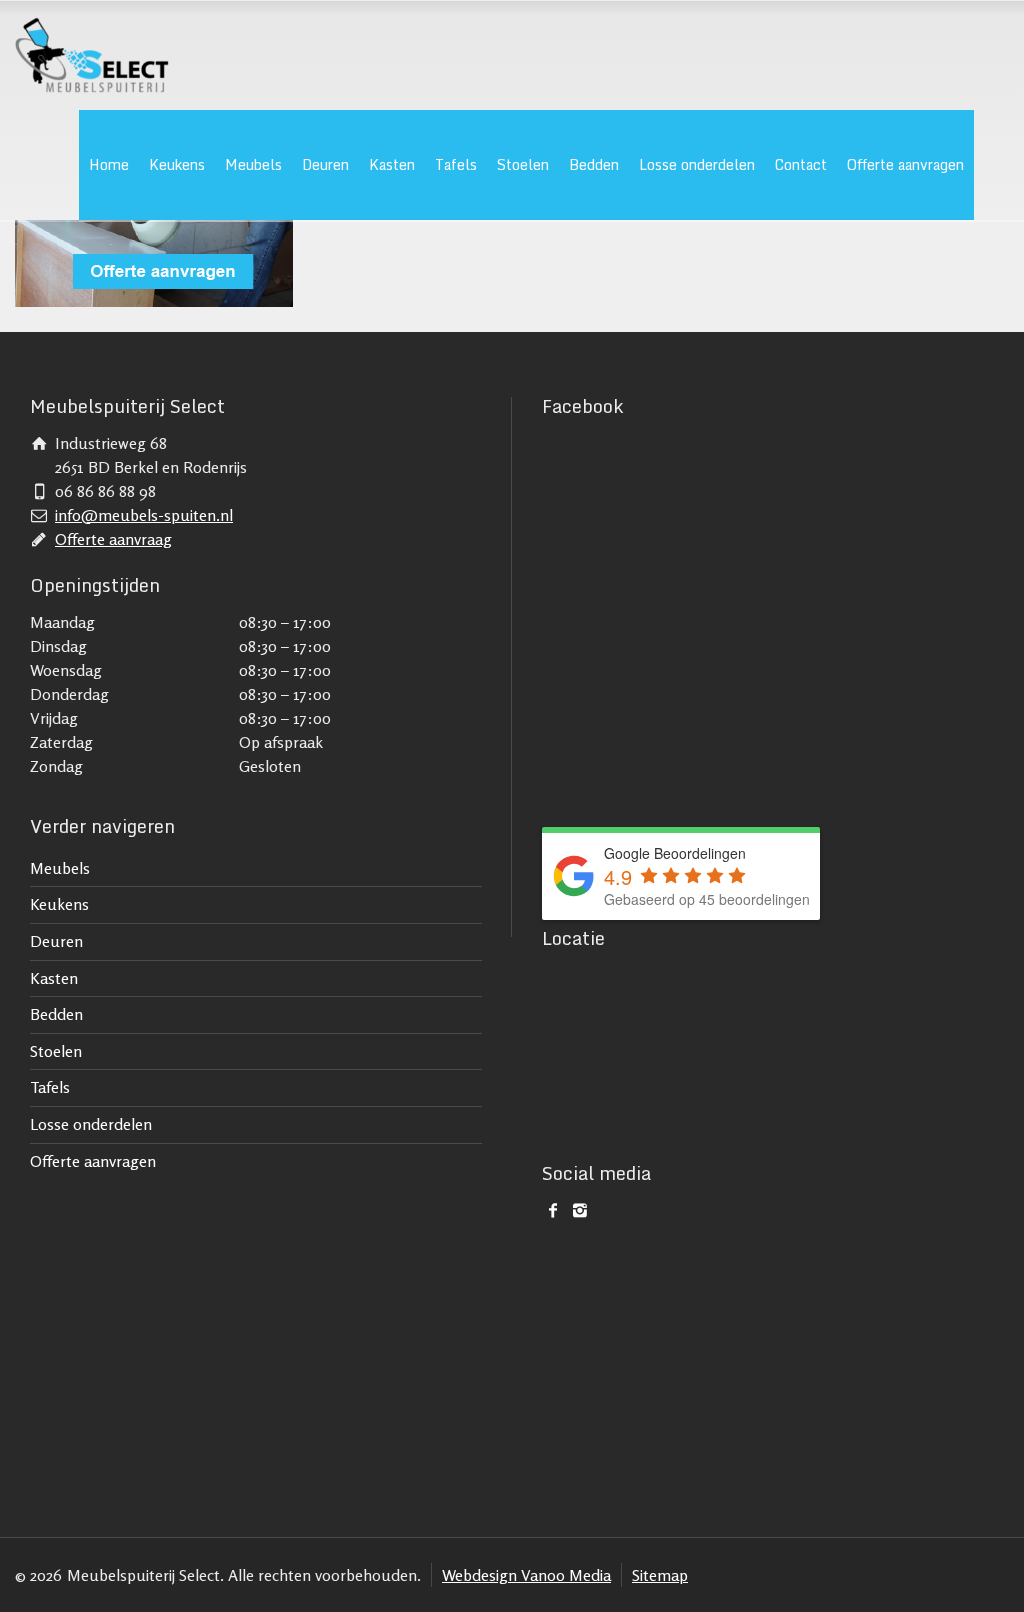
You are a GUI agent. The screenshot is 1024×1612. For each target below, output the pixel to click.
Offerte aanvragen (905, 164)
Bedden (594, 164)
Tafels (456, 164)
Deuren (325, 164)
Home (109, 164)
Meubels (253, 164)
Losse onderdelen (697, 164)
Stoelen (523, 164)
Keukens (177, 164)
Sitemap (660, 1575)
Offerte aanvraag (113, 539)
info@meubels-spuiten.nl (144, 515)
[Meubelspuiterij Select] (91, 55)
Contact (801, 164)
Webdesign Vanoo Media (526, 1575)
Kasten (392, 164)
